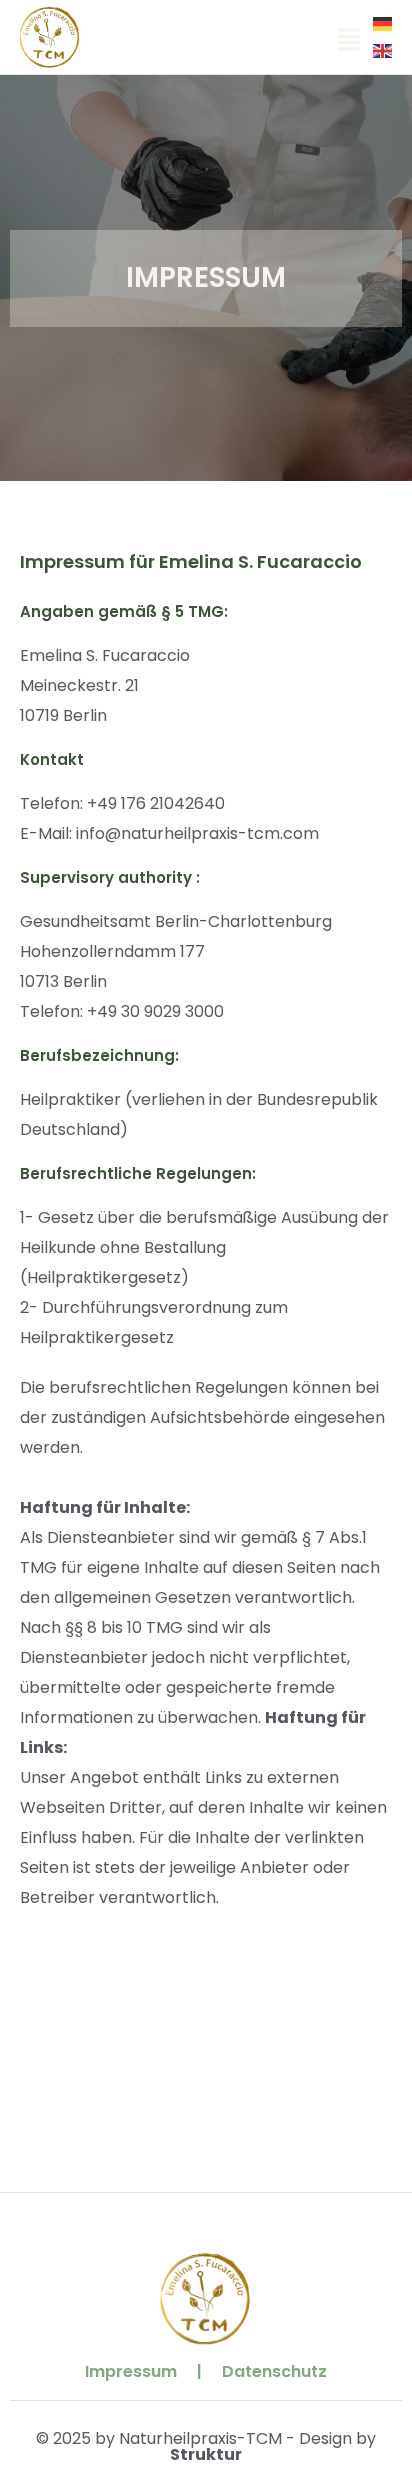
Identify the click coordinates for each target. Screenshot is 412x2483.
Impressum (131, 2371)
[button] (348, 41)
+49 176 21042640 (156, 803)
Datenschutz (274, 2371)
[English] (383, 49)
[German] (383, 23)
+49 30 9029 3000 (155, 1011)
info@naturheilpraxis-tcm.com (197, 833)
